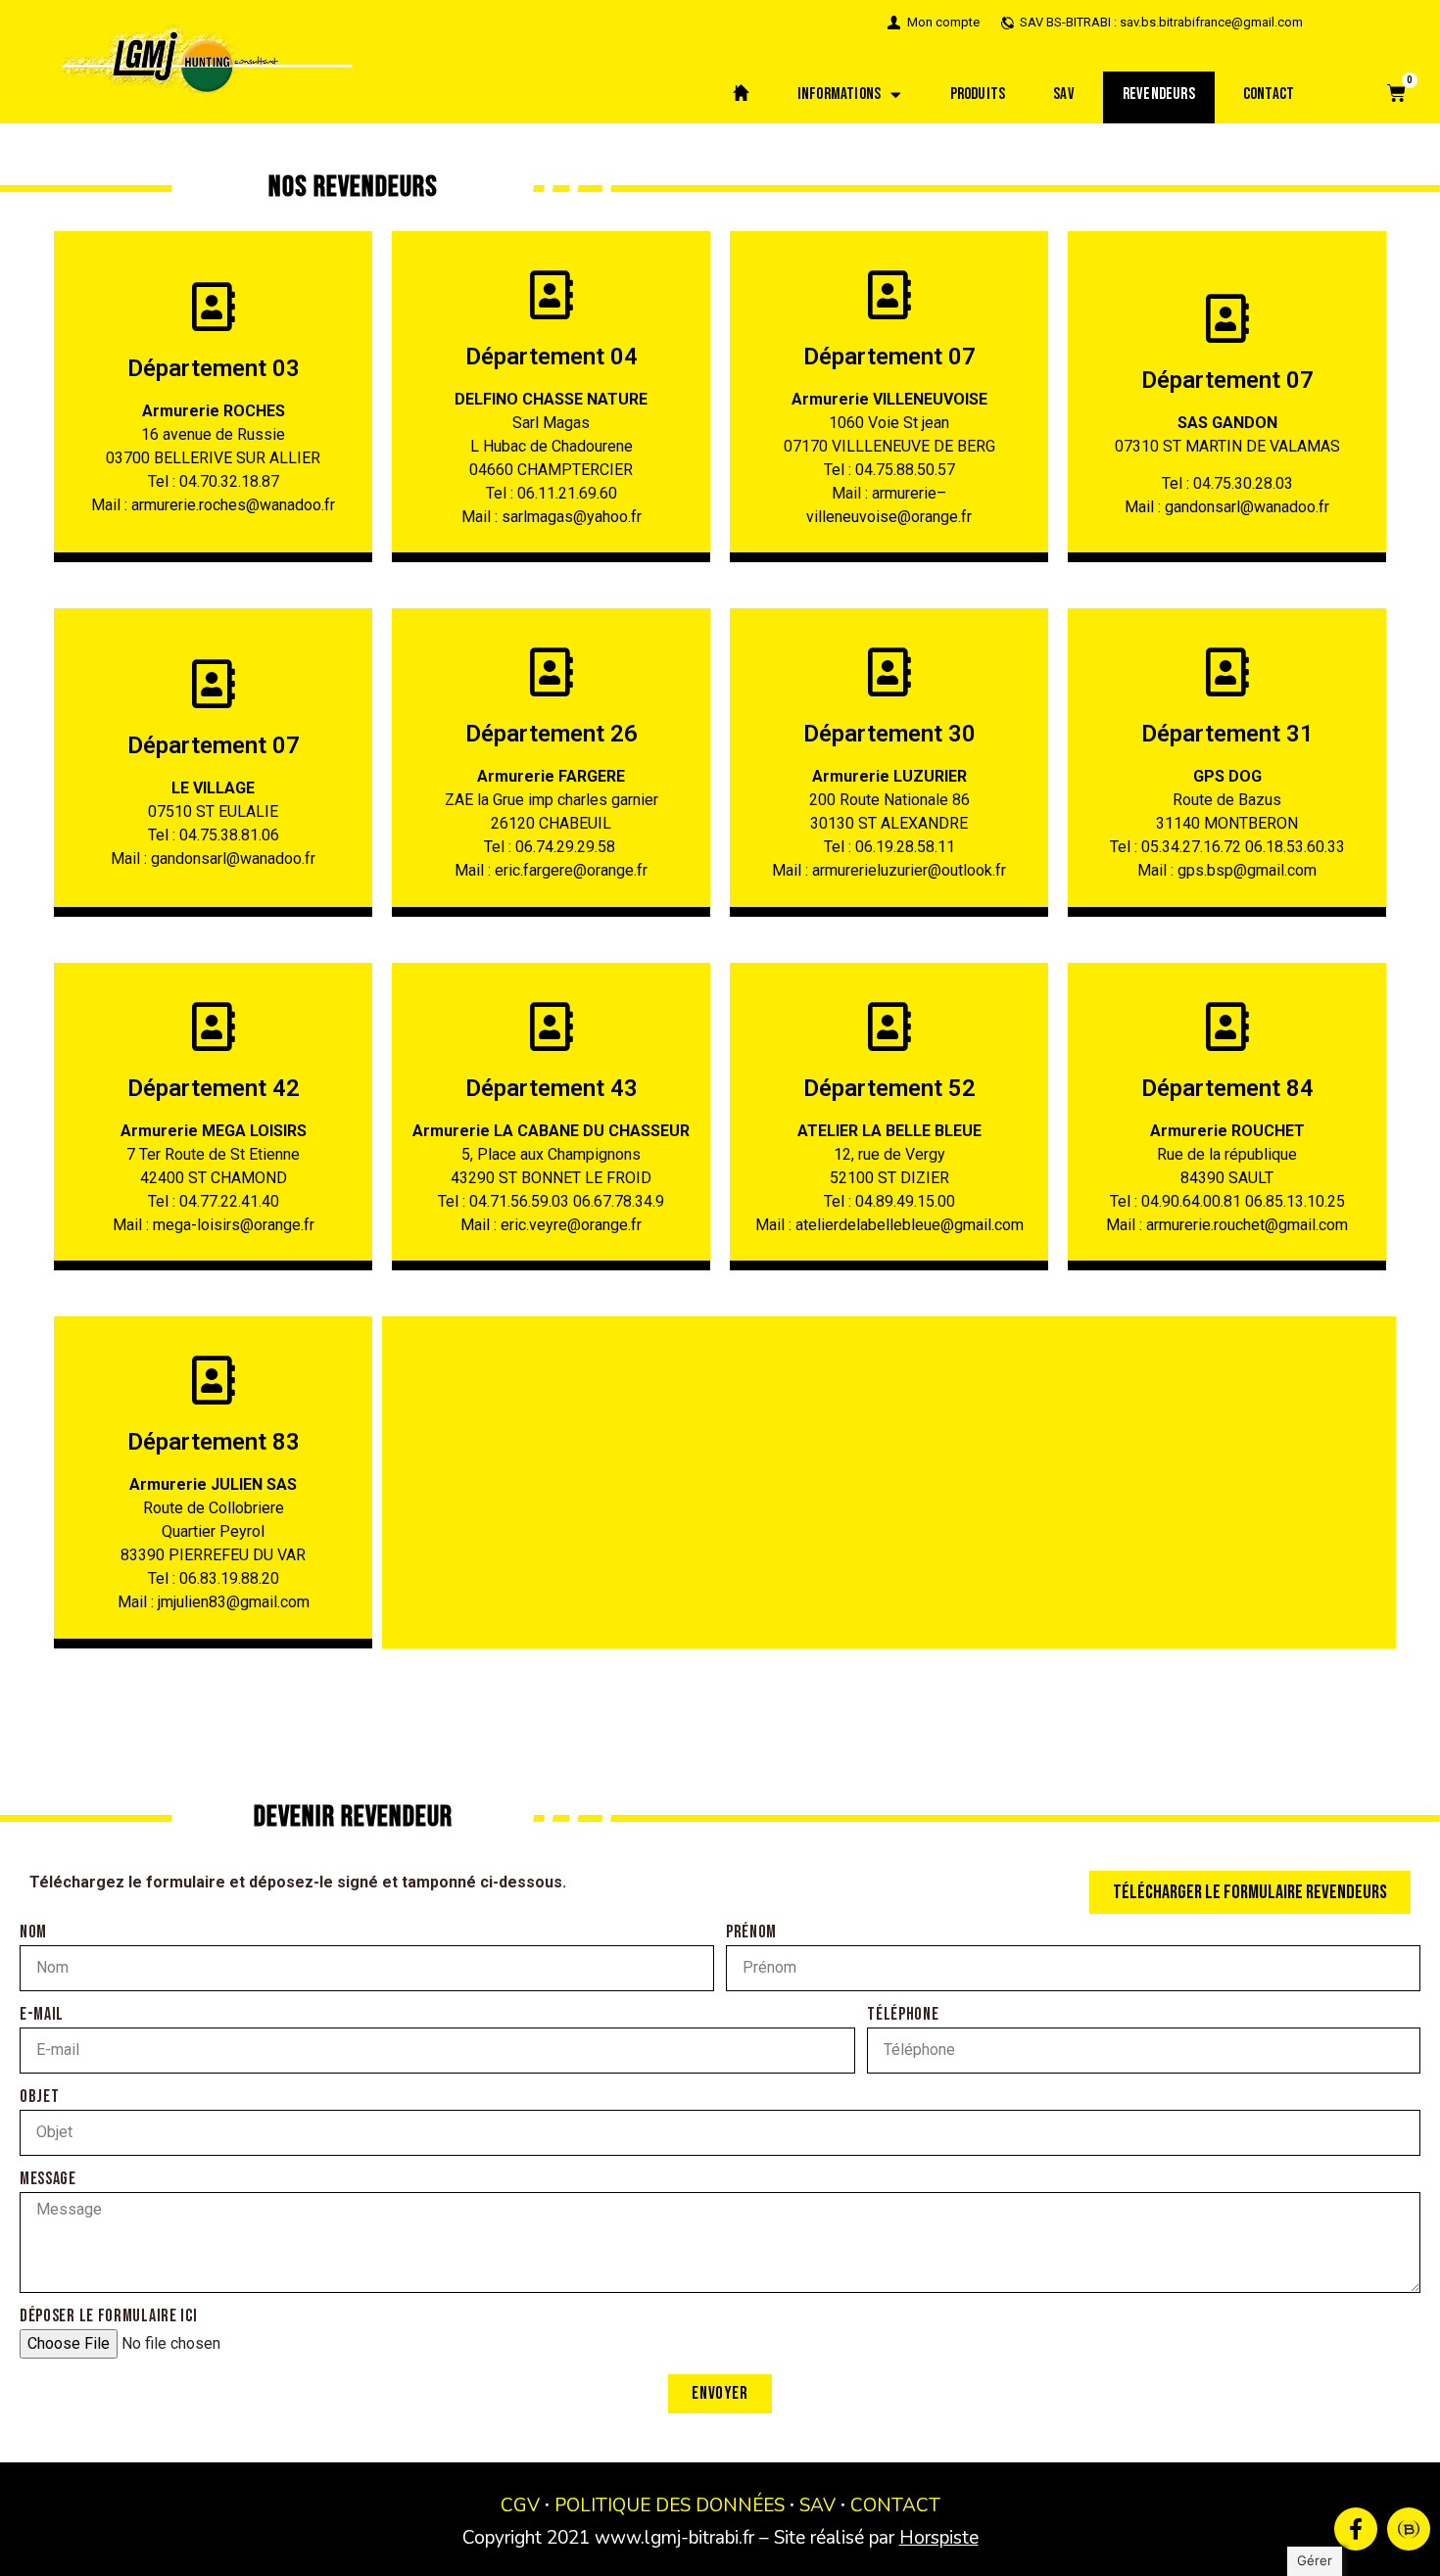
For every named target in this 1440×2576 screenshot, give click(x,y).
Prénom (751, 1933)
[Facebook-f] (1356, 2529)
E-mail (42, 2015)
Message (48, 2180)
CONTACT (895, 2505)
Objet (40, 2098)
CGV (520, 2505)
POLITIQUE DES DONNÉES (670, 2505)
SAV (1064, 94)
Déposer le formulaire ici (109, 2317)
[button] (1250, 1892)
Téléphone (903, 2015)
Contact (1269, 94)
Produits (978, 94)
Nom (33, 1933)
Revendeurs (1159, 94)
